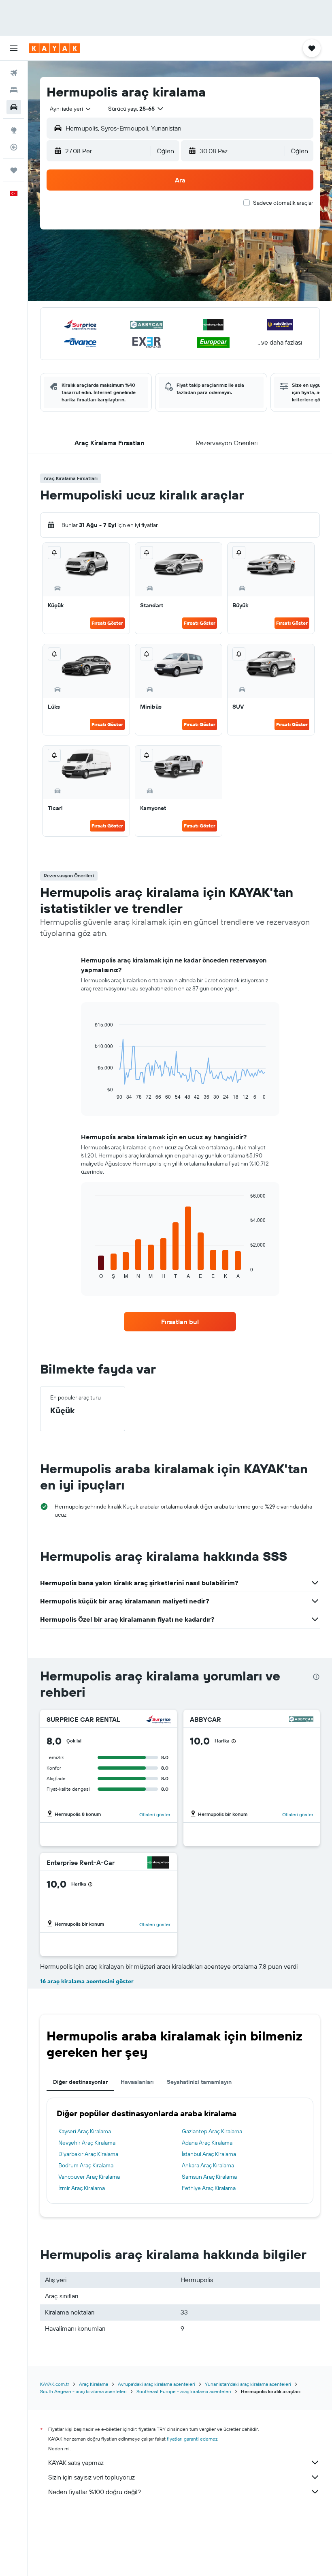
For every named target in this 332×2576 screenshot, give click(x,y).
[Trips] (14, 170)
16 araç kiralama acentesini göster (87, 1981)
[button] (14, 48)
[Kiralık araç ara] (14, 107)
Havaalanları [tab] (137, 2082)
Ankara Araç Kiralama (208, 2165)
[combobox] (71, 109)
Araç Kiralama (94, 2384)
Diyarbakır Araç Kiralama (88, 2154)
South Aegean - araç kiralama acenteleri (83, 2391)
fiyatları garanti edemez (192, 2439)
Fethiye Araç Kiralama (209, 2188)
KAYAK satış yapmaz (76, 2462)
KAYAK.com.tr (55, 2384)
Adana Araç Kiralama (207, 2143)
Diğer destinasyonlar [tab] (80, 2082)
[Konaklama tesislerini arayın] (14, 90)
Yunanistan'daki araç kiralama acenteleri (248, 2384)
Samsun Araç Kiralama (209, 2177)
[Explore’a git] (14, 130)
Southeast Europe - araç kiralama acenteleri (184, 2391)
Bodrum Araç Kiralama (86, 2165)
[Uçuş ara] (14, 73)
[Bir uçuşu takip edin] (14, 147)
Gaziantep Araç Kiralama (212, 2131)
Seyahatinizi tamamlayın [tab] (199, 2082)
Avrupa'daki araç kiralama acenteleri (156, 2384)
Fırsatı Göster (107, 623)
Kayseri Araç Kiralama (85, 2131)
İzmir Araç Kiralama (82, 2188)
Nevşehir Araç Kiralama (87, 2143)
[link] (180, 1322)
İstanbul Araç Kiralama (209, 2154)
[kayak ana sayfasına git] (54, 48)
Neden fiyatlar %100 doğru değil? (95, 2492)
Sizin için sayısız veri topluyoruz (92, 2477)
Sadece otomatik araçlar (283, 203)
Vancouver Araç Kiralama (89, 2177)
